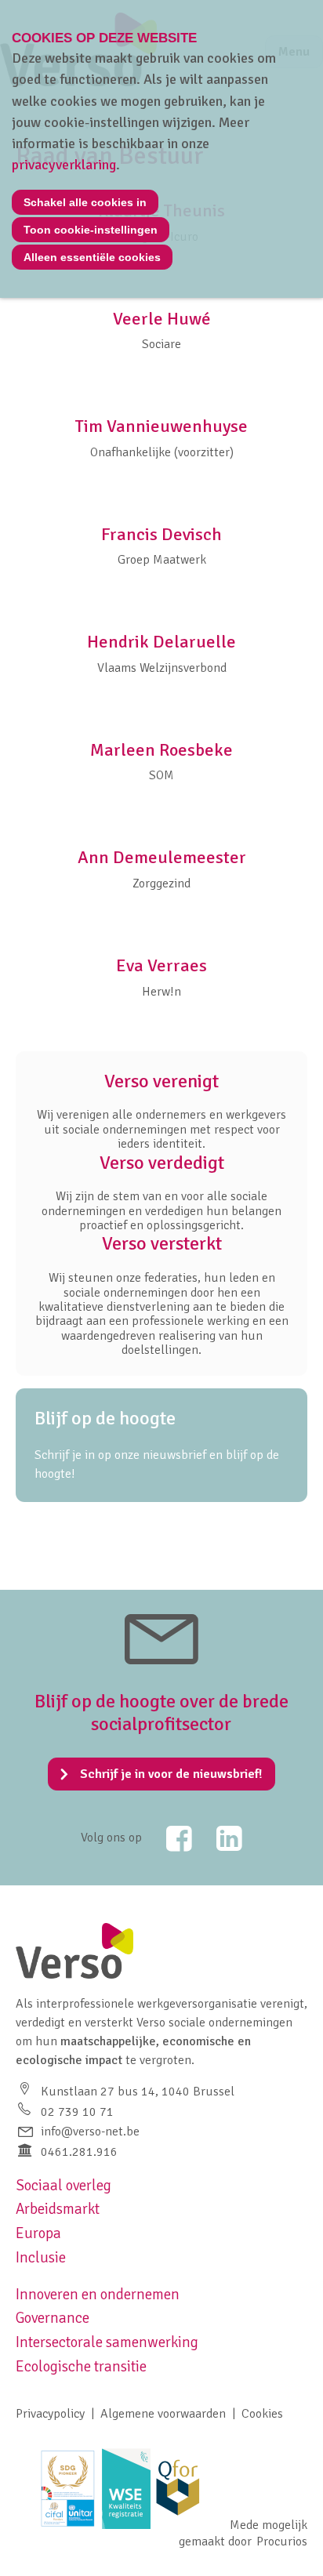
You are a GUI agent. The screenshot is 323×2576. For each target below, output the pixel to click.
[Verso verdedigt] (161, 1192)
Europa (38, 2233)
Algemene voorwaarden (163, 2414)
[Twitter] (169, 1838)
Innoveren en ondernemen (98, 2295)
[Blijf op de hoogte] (161, 1445)
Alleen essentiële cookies (92, 257)
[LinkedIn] (219, 1838)
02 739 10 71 (77, 2112)
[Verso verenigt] (161, 1111)
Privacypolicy (50, 2414)
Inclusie (41, 2258)
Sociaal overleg (64, 2186)
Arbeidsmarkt (58, 2209)
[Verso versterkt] (161, 1295)
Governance (53, 2318)
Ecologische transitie (81, 2367)
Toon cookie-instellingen (91, 230)
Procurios (282, 2542)
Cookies (262, 2414)
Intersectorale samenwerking (107, 2342)
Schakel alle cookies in (85, 202)
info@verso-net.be (90, 2132)
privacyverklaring (64, 165)
